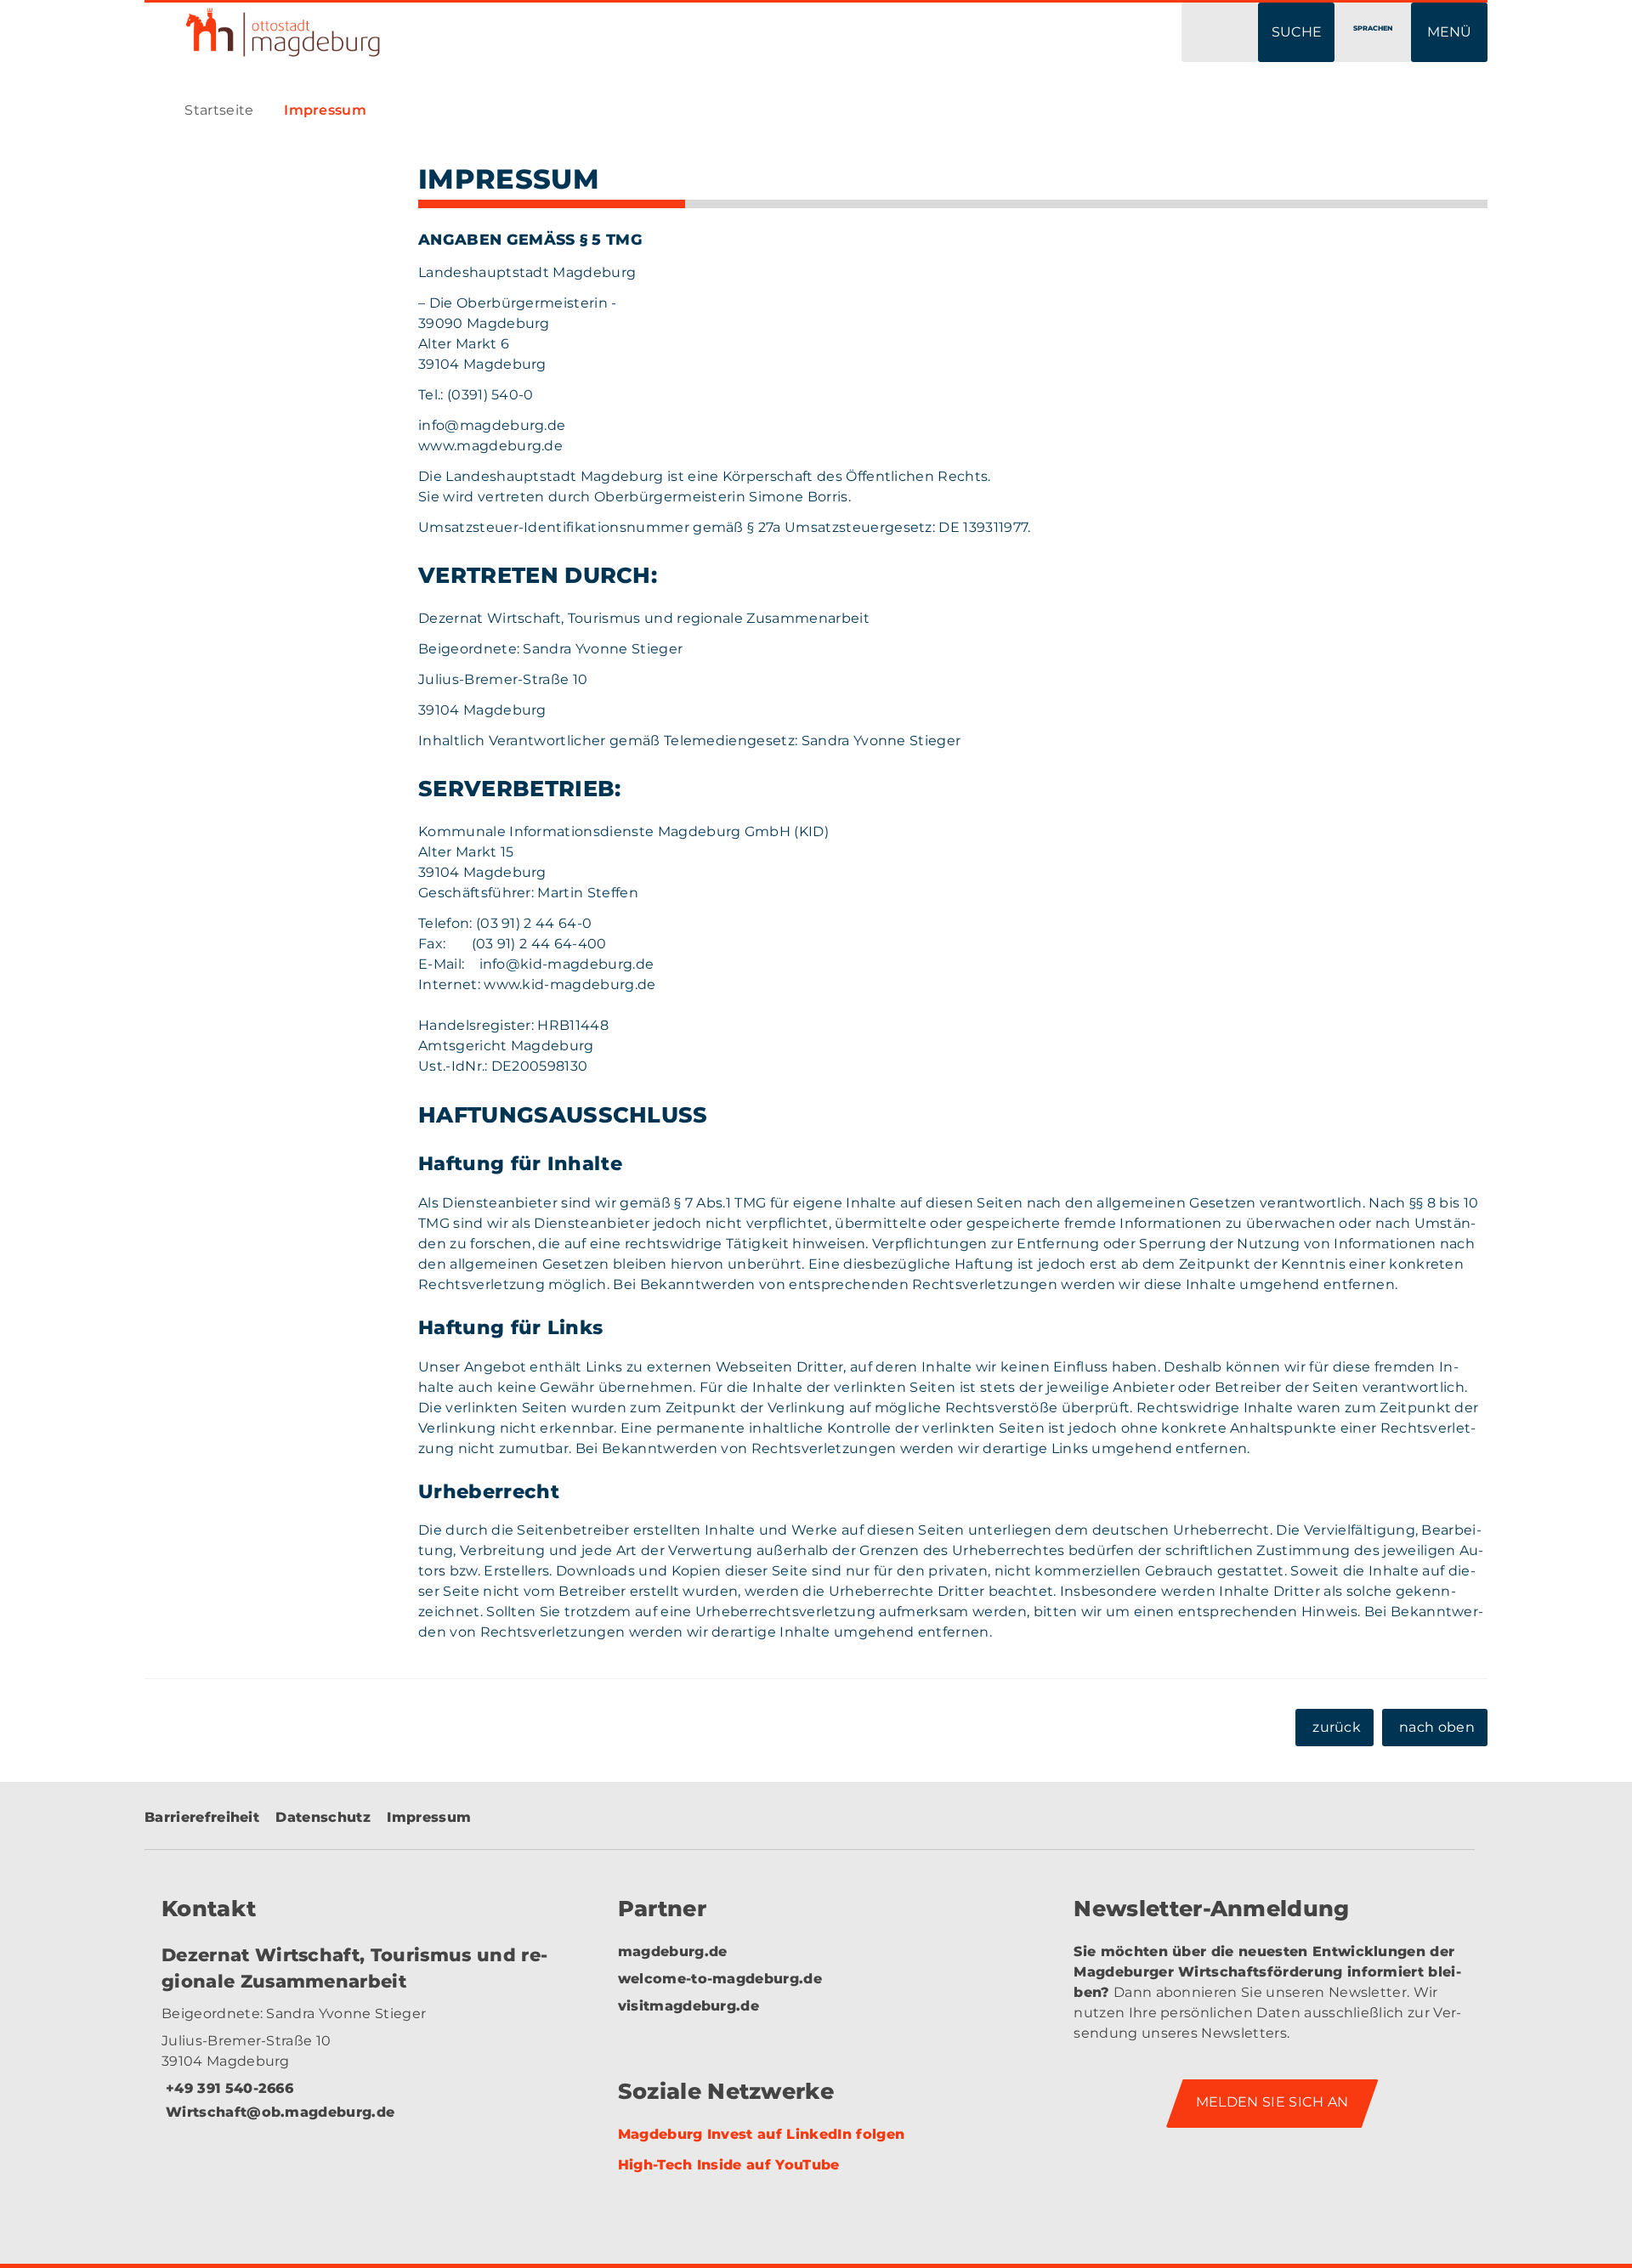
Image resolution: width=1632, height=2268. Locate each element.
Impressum (325, 110)
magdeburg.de (673, 1951)
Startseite (219, 110)
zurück (1337, 1727)
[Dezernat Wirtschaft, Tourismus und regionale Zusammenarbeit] (360, 2045)
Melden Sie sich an (1272, 2102)
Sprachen (1373, 28)
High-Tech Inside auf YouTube (729, 2165)
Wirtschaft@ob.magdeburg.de (278, 2112)
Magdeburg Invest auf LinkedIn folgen (762, 2134)
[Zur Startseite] (467, 32)
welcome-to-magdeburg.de (720, 1979)
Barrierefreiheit (202, 1817)
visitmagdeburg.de (688, 2006)
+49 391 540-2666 (227, 2088)
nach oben (1437, 1727)
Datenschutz (323, 1817)
